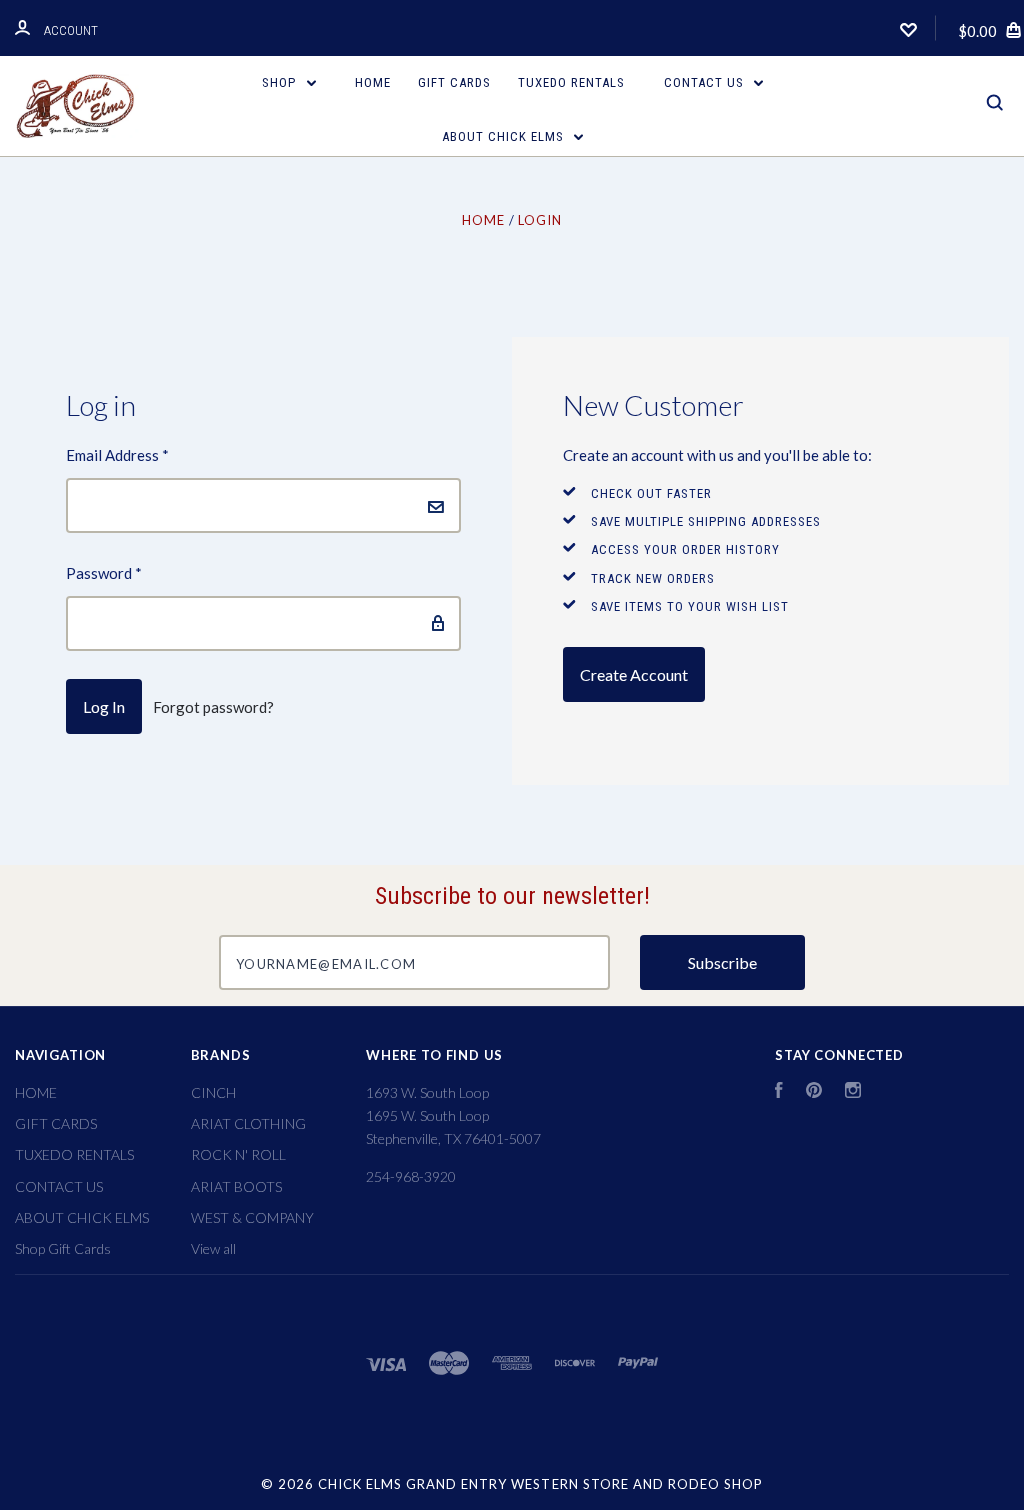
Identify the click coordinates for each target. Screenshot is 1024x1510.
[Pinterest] (814, 1092)
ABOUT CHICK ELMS (505, 136)
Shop (281, 82)
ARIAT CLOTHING (248, 1123)
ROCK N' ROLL (238, 1154)
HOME (373, 82)
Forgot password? (213, 707)
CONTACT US (706, 82)
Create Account (634, 674)
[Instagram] (853, 1092)
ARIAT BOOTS (236, 1186)
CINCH (213, 1092)
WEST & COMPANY (252, 1217)
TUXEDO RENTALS (571, 82)
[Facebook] (779, 1092)
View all (213, 1248)
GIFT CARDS (454, 82)
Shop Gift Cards (63, 1248)
